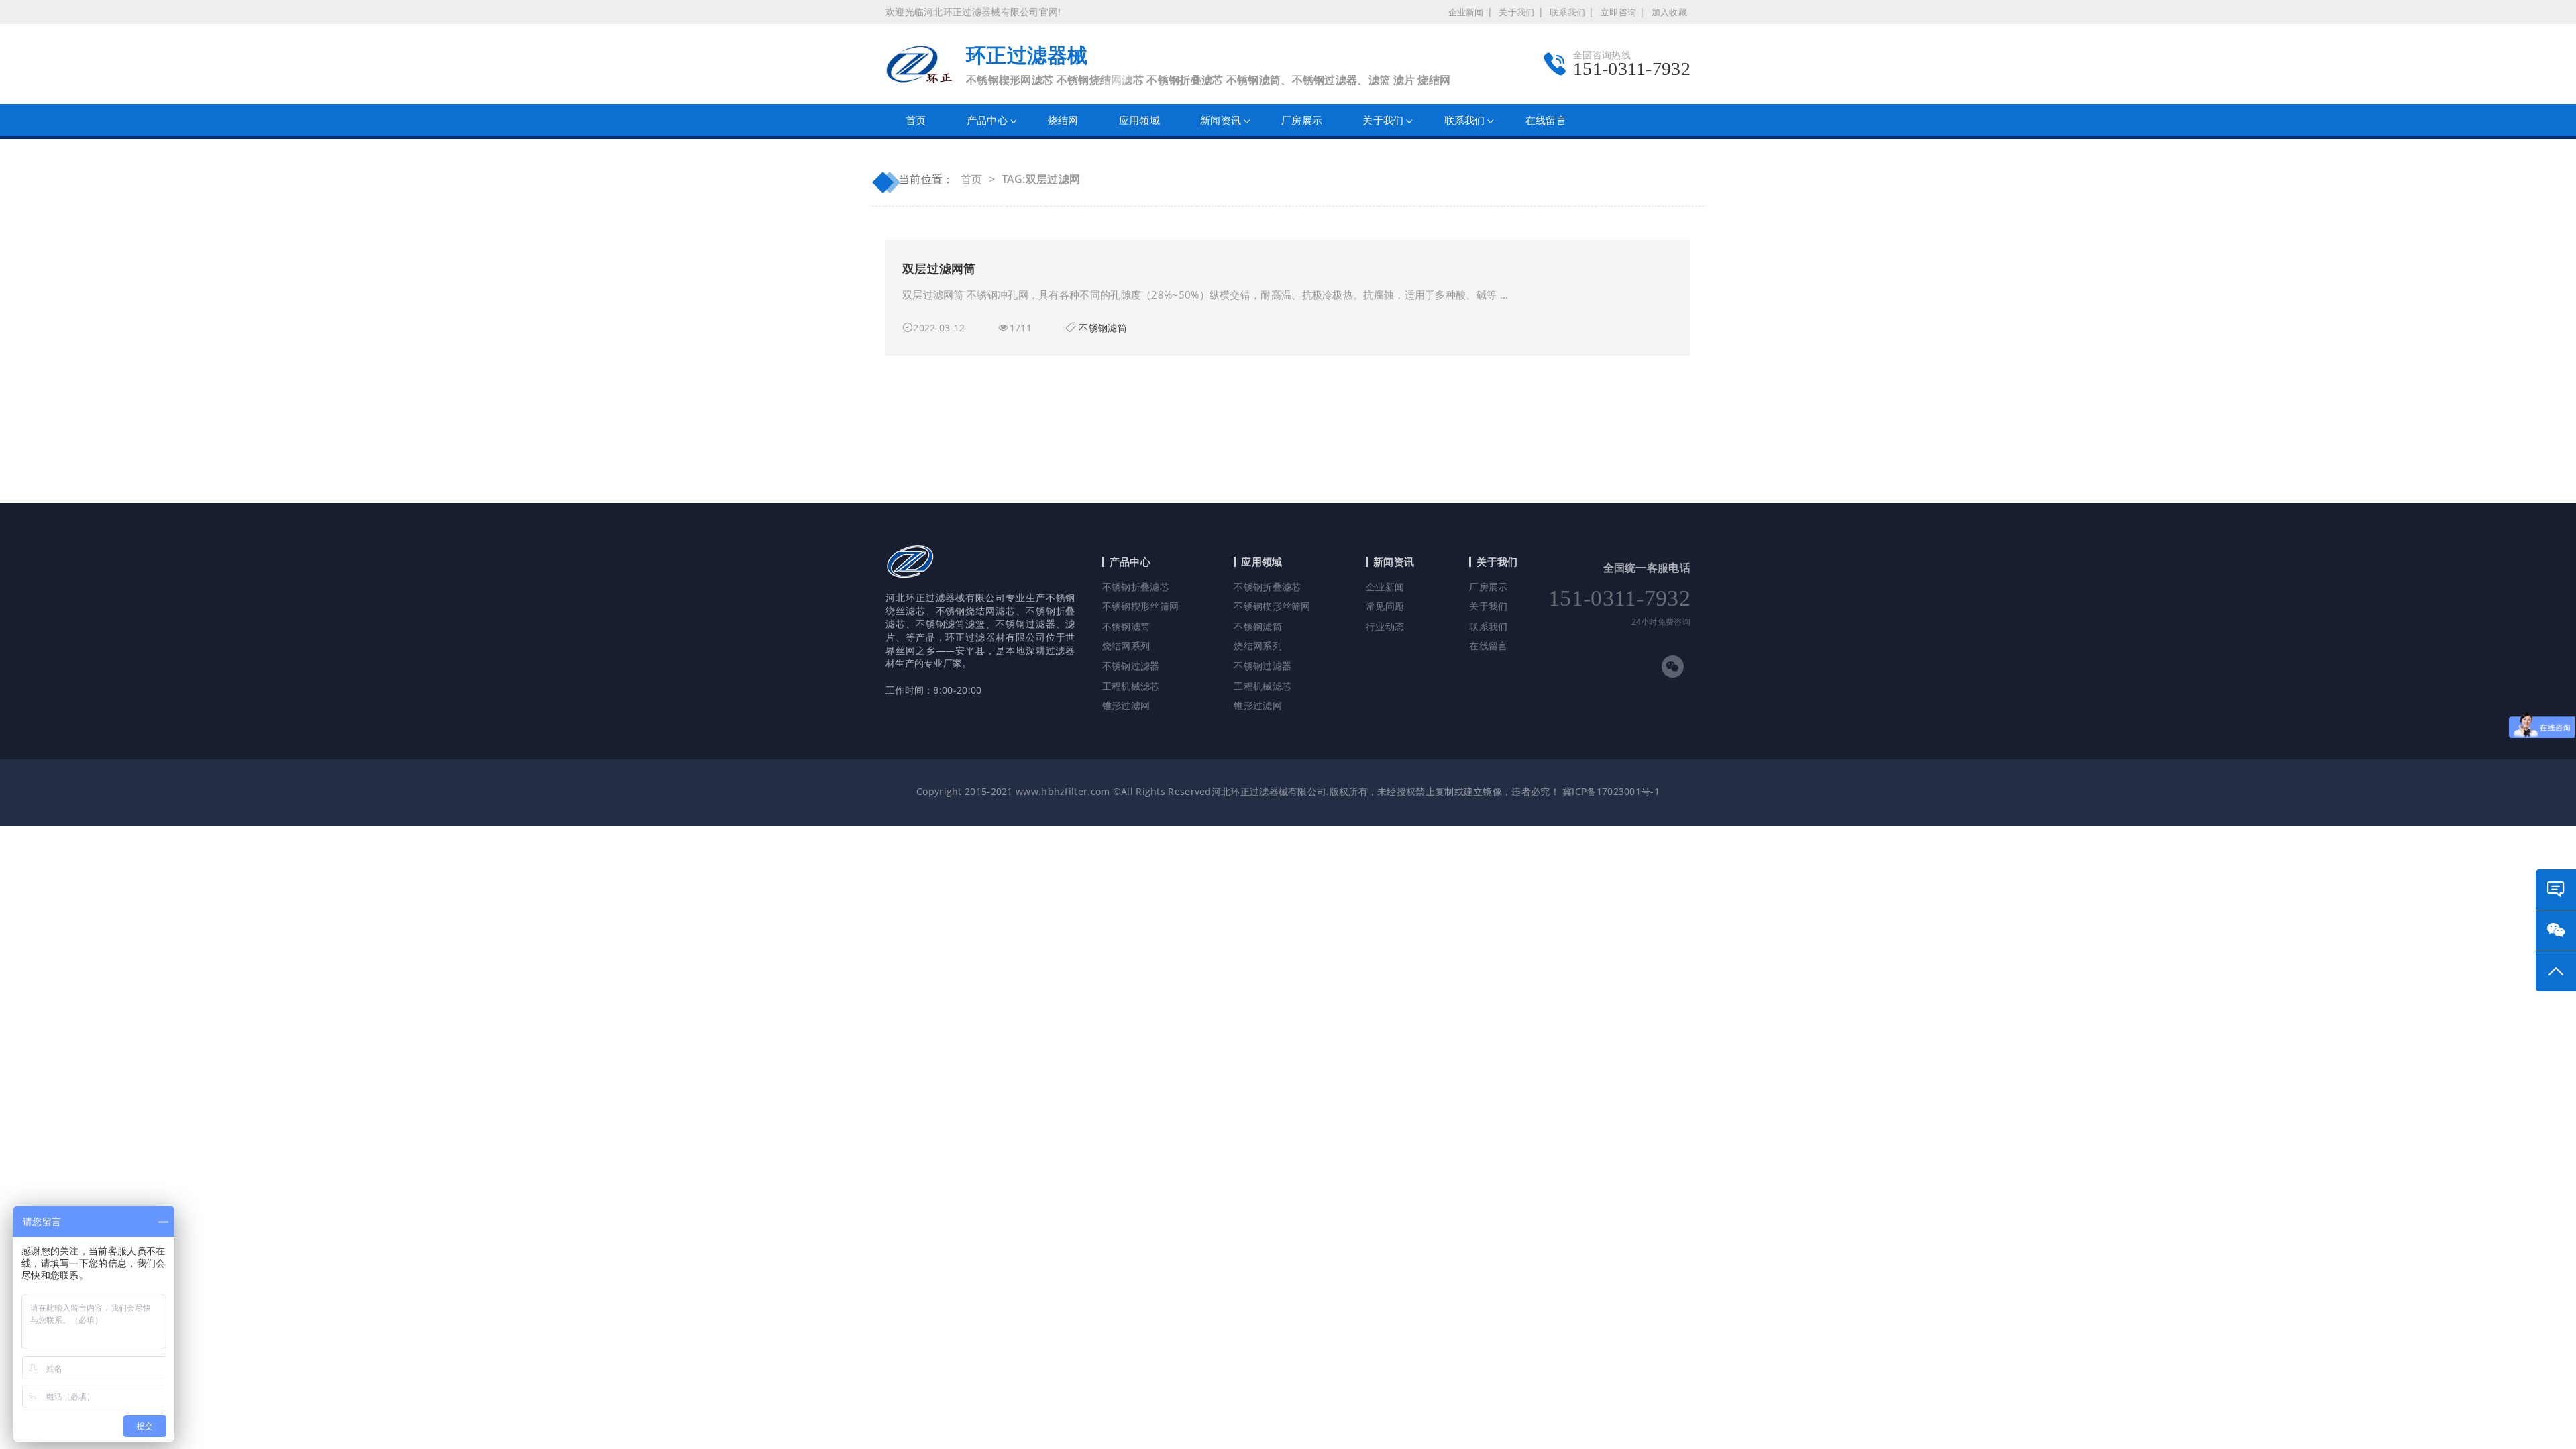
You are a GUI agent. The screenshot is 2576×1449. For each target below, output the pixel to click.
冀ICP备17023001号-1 (1611, 791)
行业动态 (1385, 626)
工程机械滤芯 (1131, 686)
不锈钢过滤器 (1131, 666)
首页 (916, 120)
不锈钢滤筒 (1103, 328)
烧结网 (1063, 120)
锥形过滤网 (1126, 705)
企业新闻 (1466, 12)
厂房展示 (1302, 120)
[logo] (910, 585)
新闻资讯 (1221, 120)
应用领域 (1139, 120)
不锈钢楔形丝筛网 (1140, 606)
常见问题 (1385, 606)
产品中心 (987, 120)
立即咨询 (1618, 12)
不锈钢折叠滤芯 (1136, 587)
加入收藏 (1669, 12)
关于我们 (1516, 12)
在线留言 (1546, 120)
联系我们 (1567, 12)
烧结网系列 (1126, 646)
